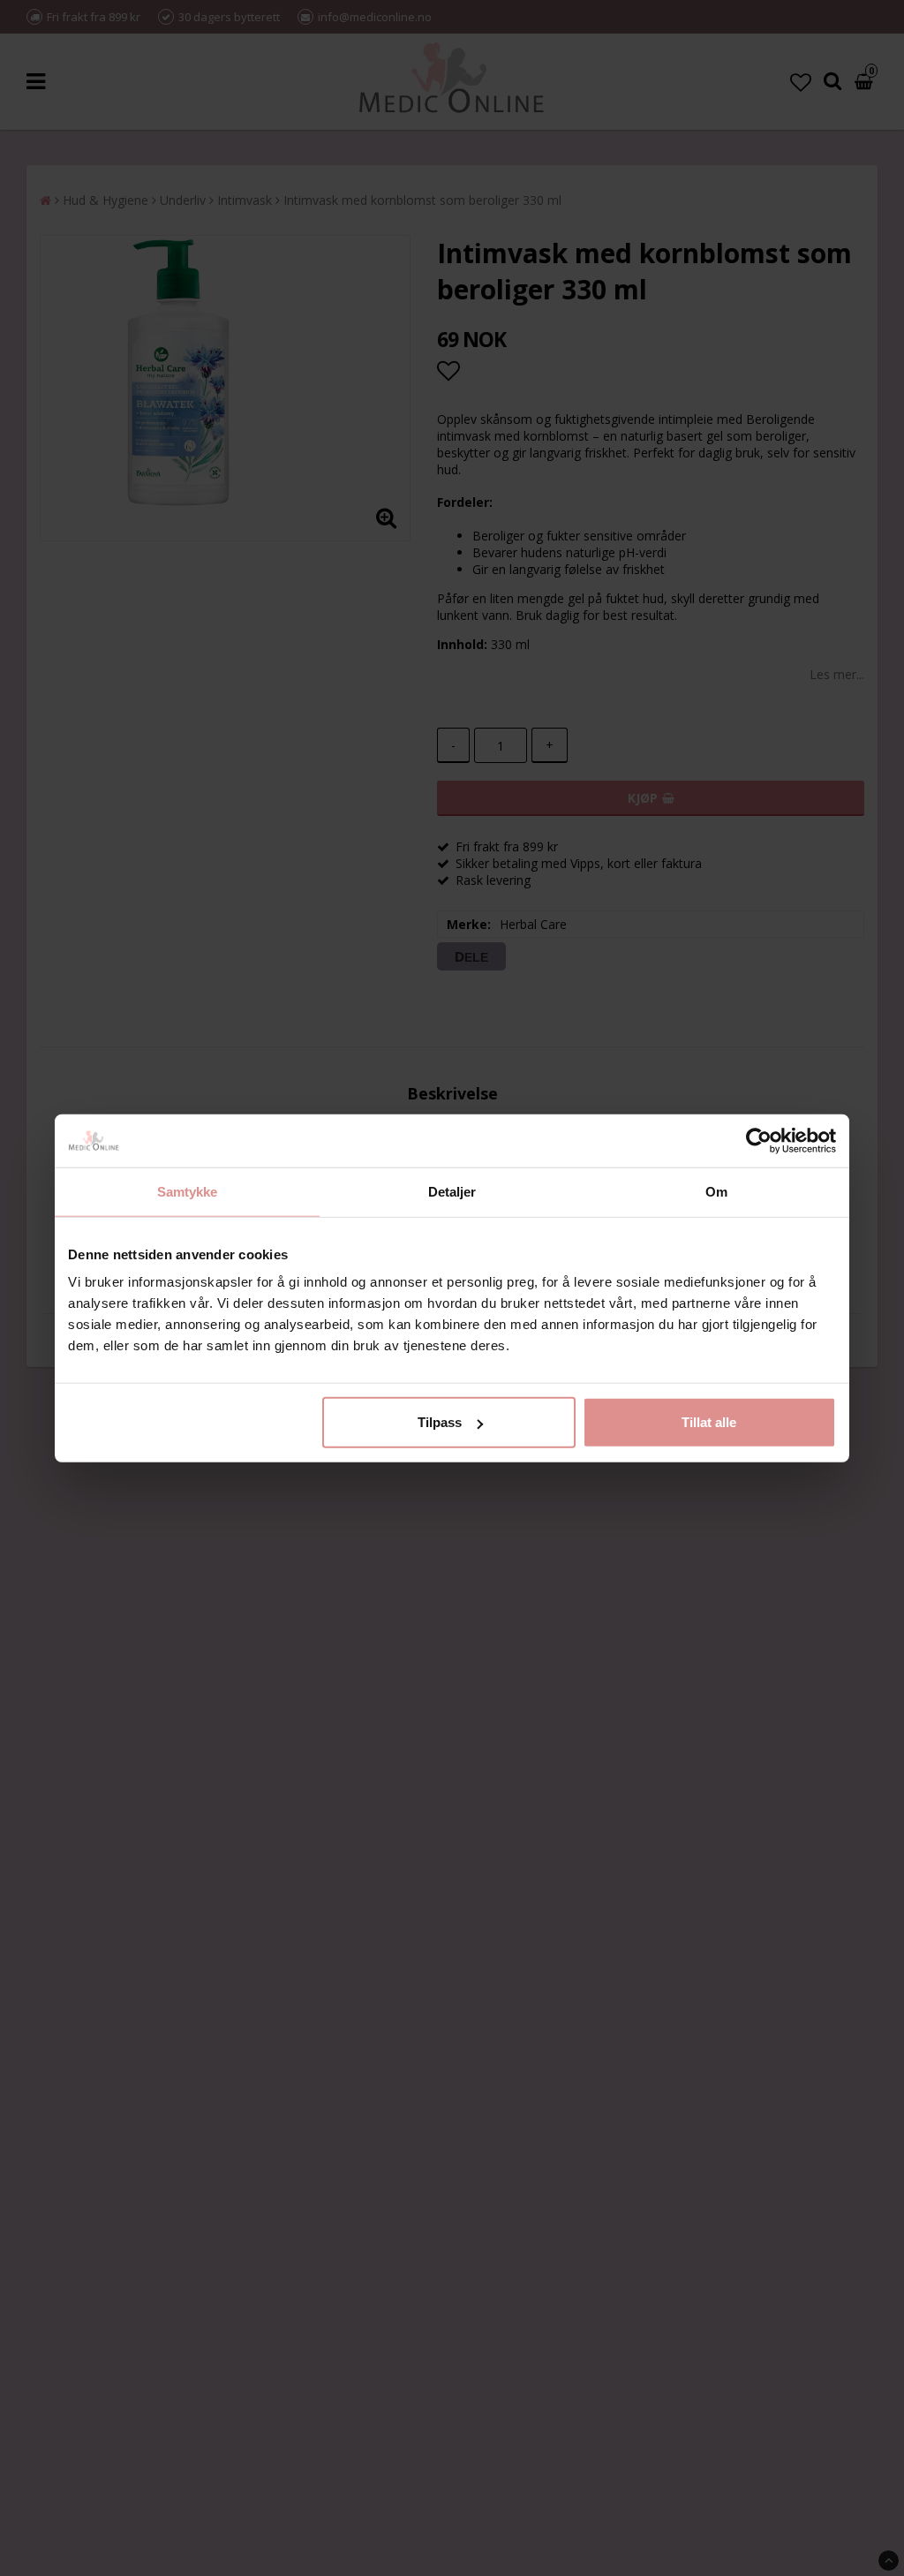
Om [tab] (716, 1191)
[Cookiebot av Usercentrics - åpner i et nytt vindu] (759, 1140)
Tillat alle (709, 1422)
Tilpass (440, 1422)
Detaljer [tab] (452, 1191)
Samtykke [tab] (188, 1191)
